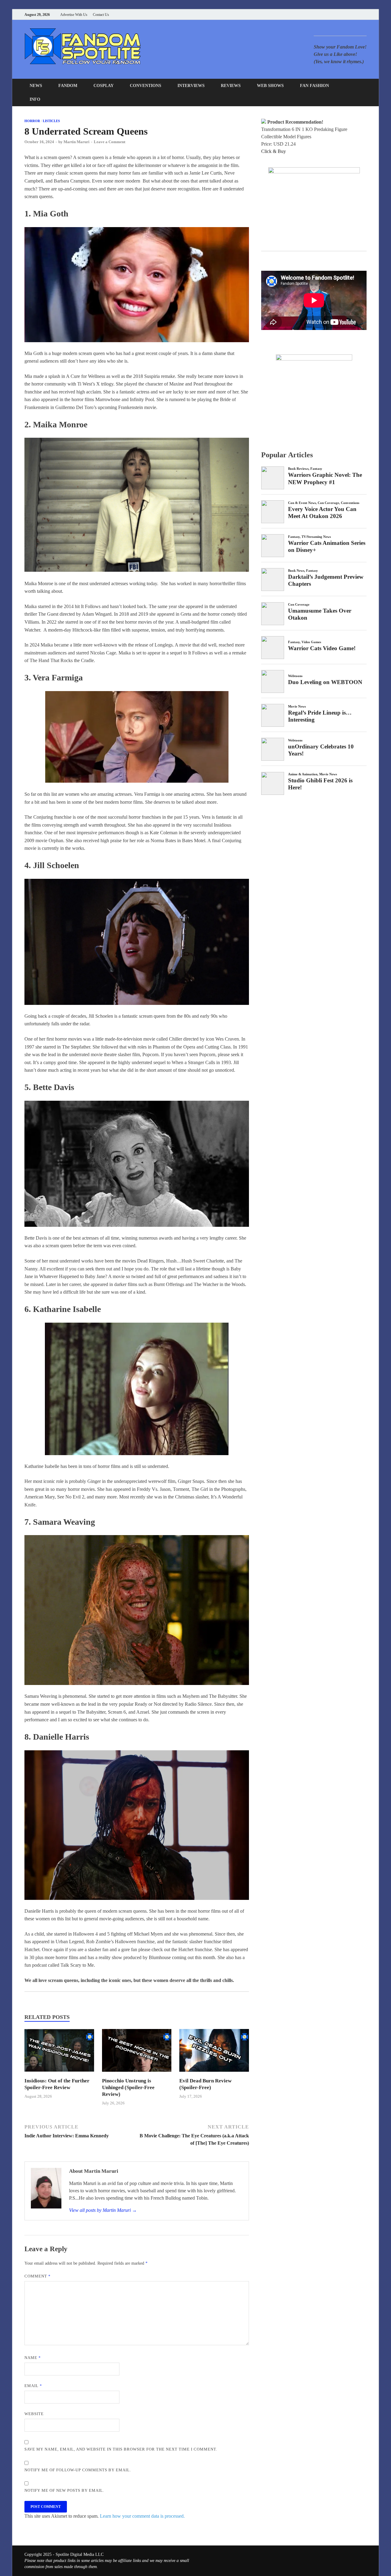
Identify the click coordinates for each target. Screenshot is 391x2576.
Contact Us (101, 15)
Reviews (231, 86)
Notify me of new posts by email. (64, 2490)
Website (34, 2414)
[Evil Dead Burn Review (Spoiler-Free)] (214, 2074)
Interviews (191, 86)
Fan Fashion (314, 86)
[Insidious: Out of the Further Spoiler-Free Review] (59, 2074)
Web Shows (270, 86)
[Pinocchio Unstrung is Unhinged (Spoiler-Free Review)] (137, 2074)
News (36, 86)
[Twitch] (357, 14)
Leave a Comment (110, 142)
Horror (32, 121)
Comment (38, 2276)
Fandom (68, 86)
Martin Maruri (77, 142)
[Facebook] (334, 14)
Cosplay (104, 86)
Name (33, 2358)
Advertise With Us (74, 15)
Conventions (146, 86)
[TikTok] (365, 14)
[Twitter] (342, 14)
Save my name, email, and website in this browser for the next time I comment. (121, 2449)
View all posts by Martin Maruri (103, 2210)
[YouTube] (327, 14)
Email (33, 2386)
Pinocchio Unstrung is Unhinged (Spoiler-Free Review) (128, 2087)
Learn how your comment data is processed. (142, 2516)
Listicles (51, 121)
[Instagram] (350, 14)
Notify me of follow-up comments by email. (78, 2470)
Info (35, 99)
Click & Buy (274, 151)
